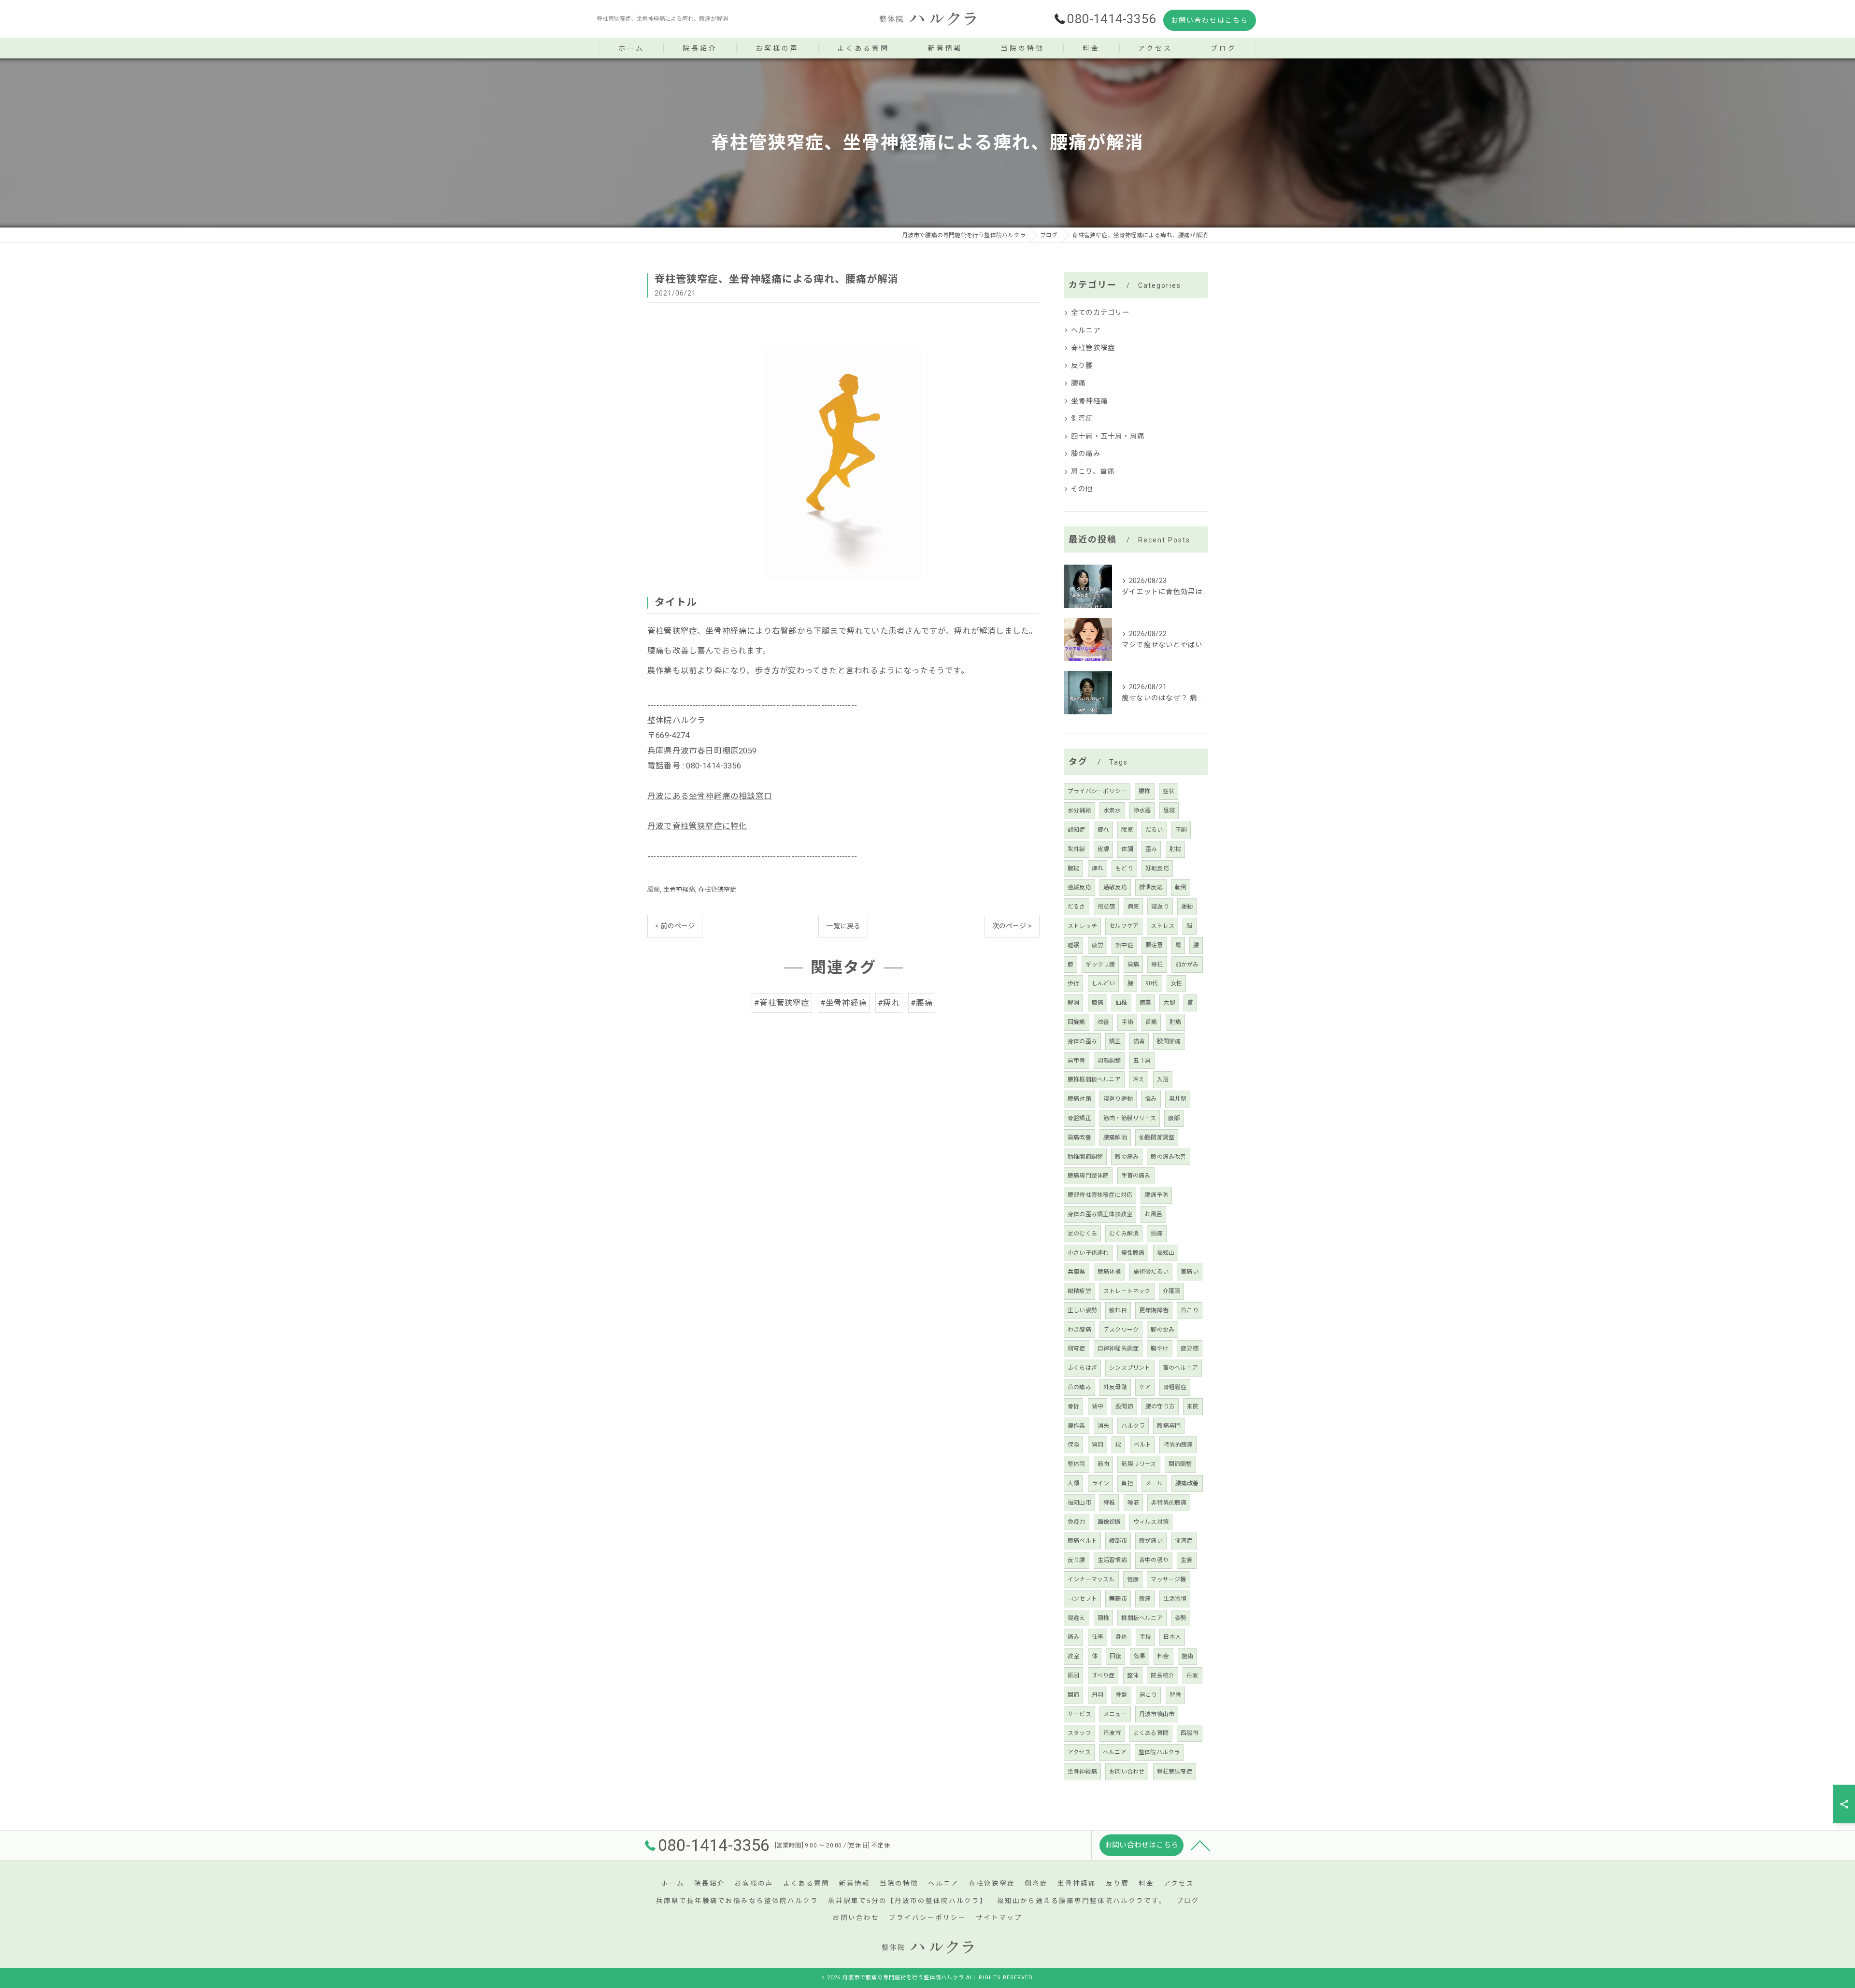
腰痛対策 (1079, 1099)
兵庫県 (1077, 1272)
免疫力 (1077, 1522)
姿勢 (1181, 1618)
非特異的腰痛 (1169, 1503)
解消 (1073, 1003)
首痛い (1190, 1272)
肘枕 (1175, 849)
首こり (1190, 1310)
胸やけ (1160, 1349)
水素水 (1112, 810)
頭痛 (1156, 1234)
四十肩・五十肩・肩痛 (1108, 436)
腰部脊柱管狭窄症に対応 (1100, 1195)
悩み (1151, 1099)
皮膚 (1103, 849)
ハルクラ (1133, 1426)
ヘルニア (1086, 331)
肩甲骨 (1077, 1061)
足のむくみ (1082, 1234)
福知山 (1166, 1253)
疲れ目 (1118, 1310)
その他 (1082, 489)
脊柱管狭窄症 (717, 889)
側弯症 (1077, 1349)
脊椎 (1109, 1503)
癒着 (1145, 1003)
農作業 (1077, 1426)
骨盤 (1121, 1695)
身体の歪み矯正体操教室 (1100, 1214)
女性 (1176, 983)
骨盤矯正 (1079, 1118)
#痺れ (889, 1003)
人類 (1073, 1483)
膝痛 (1098, 1003)
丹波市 (1112, 1733)
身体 (1121, 1637)
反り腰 (1082, 366)
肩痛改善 (1079, 1137)
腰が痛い (1151, 1541)
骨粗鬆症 (1175, 1387)
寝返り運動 (1118, 1099)
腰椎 (1144, 791)
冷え (1139, 1079)
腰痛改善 (1187, 1483)
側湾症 (1082, 419)
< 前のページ (675, 926)
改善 (1103, 1022)
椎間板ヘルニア (1142, 1618)
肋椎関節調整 (1085, 1157)
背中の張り (1154, 1560)
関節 (1073, 1695)
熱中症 (1124, 945)
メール (1154, 1483)
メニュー (1115, 1714)
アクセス (1079, 1752)
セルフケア (1124, 926)
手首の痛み (1136, 1176)
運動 (1187, 907)
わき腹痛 (1079, 1330)
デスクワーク (1121, 1330)
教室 (1073, 1656)
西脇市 (1190, 1733)
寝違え (1077, 1618)
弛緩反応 (1079, 887)
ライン (1101, 1483)
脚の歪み (1163, 1330)
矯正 (1115, 1041)
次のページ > (1012, 926)
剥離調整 (1109, 1061)
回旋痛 (1077, 1022)
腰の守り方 (1160, 1406)
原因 (1073, 1676)
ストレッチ (1082, 926)
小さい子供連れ (1088, 1253)
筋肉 (1103, 1464)
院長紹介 (1163, 1676)
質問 (1098, 1445)
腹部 (1174, 1118)
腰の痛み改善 (1168, 1157)
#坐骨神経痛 (844, 1003)
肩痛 (1133, 965)
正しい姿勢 (1082, 1310)
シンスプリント (1130, 1368)
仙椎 (1121, 1003)
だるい (1154, 830)
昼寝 (1169, 810)
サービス (1079, 1714)
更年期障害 (1154, 1310)
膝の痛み (1086, 454)
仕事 (1098, 1637)
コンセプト (1082, 1599)
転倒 (1181, 887)
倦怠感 (1106, 907)
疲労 (1098, 945)
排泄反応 (1151, 887)
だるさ (1077, 907)
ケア (1145, 1387)
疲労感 (1190, 1349)
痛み (1073, 1637)
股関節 (1124, 1406)
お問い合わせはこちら (1210, 20)
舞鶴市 (1118, 1599)
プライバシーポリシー (1097, 791)
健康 (1133, 1579)
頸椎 (1103, 1618)
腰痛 (654, 889)
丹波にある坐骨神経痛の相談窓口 (710, 796)
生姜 (1186, 1560)
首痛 (1151, 1022)
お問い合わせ (1127, 1772)
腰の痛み (1127, 1157)
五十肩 (1142, 1061)
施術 (1187, 1656)
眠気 (1127, 830)
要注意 (1154, 945)
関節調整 (1180, 1464)
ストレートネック (1127, 1291)
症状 (1169, 791)
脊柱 (1157, 965)
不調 (1181, 830)
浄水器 (1142, 810)
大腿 (1169, 1003)
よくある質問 (1151, 1733)
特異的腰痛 (1178, 1445)
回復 (1115, 1656)
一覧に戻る (843, 926)
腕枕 (1073, 868)
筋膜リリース (1139, 1464)
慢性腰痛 (1133, 1253)
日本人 (1172, 1637)
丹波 (1192, 1676)
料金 (1163, 1656)
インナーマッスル (1091, 1579)
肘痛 (1175, 1022)
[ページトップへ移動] (1200, 1845)
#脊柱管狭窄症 (782, 1003)
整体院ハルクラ (1159, 1752)
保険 (1073, 1445)
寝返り (1160, 907)
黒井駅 (1178, 1099)
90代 (1152, 983)
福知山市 (1079, 1503)
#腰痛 (922, 1003)
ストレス (1163, 926)
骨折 (1073, 1406)
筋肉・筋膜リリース (1130, 1118)
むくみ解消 (1124, 1234)
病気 (1133, 907)
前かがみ (1187, 965)
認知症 (1077, 830)
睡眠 (1073, 945)
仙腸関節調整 (1157, 1137)
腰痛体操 (1109, 1272)
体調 (1127, 849)
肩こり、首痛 (1093, 472)
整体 (1133, 1676)
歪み (1151, 849)
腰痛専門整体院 (1088, 1176)
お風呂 (1153, 1214)
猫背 (1139, 1041)
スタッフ (1079, 1733)
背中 (1098, 1406)
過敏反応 (1115, 887)
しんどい (1104, 983)
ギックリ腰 (1100, 965)
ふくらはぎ (1082, 1368)
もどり (1124, 868)
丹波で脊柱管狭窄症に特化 (697, 826)
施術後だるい (1151, 1272)
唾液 (1133, 1503)
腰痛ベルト (1082, 1541)
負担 (1127, 1483)
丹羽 (1098, 1695)
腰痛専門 (1169, 1426)
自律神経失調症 (1118, 1349)
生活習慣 (1175, 1599)
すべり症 (1103, 1676)
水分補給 (1079, 810)
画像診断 (1109, 1522)
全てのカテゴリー (1100, 313)
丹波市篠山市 (1157, 1714)
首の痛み (1079, 1387)
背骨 (1175, 1695)
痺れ (1098, 868)
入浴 (1163, 1079)
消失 (1103, 1426)
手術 (1127, 1022)
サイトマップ (999, 1917)
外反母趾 (1115, 1387)
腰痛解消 (1115, 1137)
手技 (1145, 1637)
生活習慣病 (1112, 1560)
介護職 (1172, 1291)
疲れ (1103, 830)
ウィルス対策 (1151, 1522)
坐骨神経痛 (679, 889)
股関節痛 (1169, 1041)
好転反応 (1157, 868)
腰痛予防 (1156, 1195)
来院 (1193, 1406)
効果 (1140, 1656)
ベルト (1143, 1445)
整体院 (1077, 1464)
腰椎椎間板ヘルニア (1094, 1079)
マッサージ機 (1168, 1579)
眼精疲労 (1079, 1291)
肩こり (1149, 1695)
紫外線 (1077, 849)
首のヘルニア (1180, 1368)
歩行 (1073, 983)
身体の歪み (1082, 1041)
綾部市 (1118, 1541)
